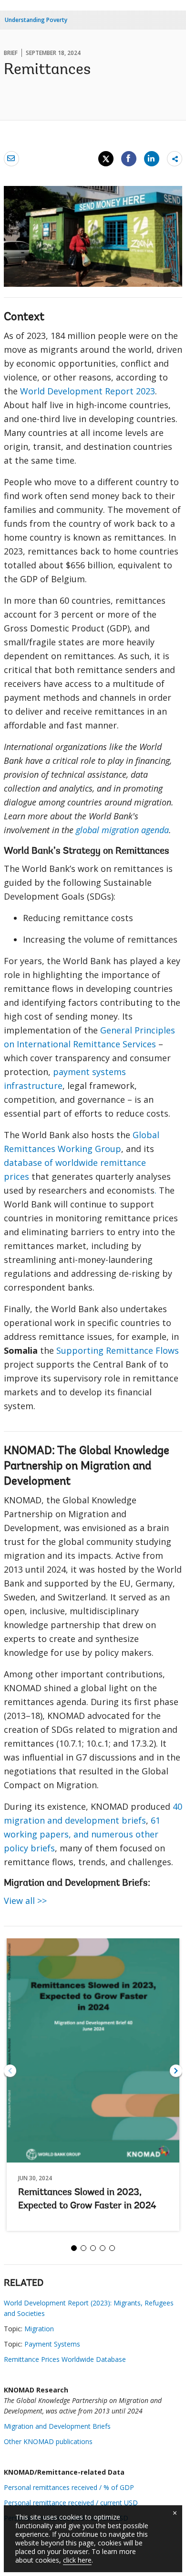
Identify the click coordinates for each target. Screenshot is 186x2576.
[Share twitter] (106, 159)
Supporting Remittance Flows (118, 1350)
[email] (11, 158)
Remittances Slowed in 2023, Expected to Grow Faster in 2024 (87, 2199)
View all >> (25, 1901)
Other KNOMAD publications (48, 2441)
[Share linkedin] (152, 158)
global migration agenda (122, 830)
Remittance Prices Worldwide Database (65, 2359)
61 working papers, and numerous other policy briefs (82, 1834)
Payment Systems (52, 2344)
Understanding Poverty (36, 20)
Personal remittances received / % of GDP (69, 2487)
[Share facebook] (129, 158)
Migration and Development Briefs (57, 2426)
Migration (39, 2329)
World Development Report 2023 (88, 391)
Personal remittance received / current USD (71, 2503)
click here (77, 2560)
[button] (176, 2071)
